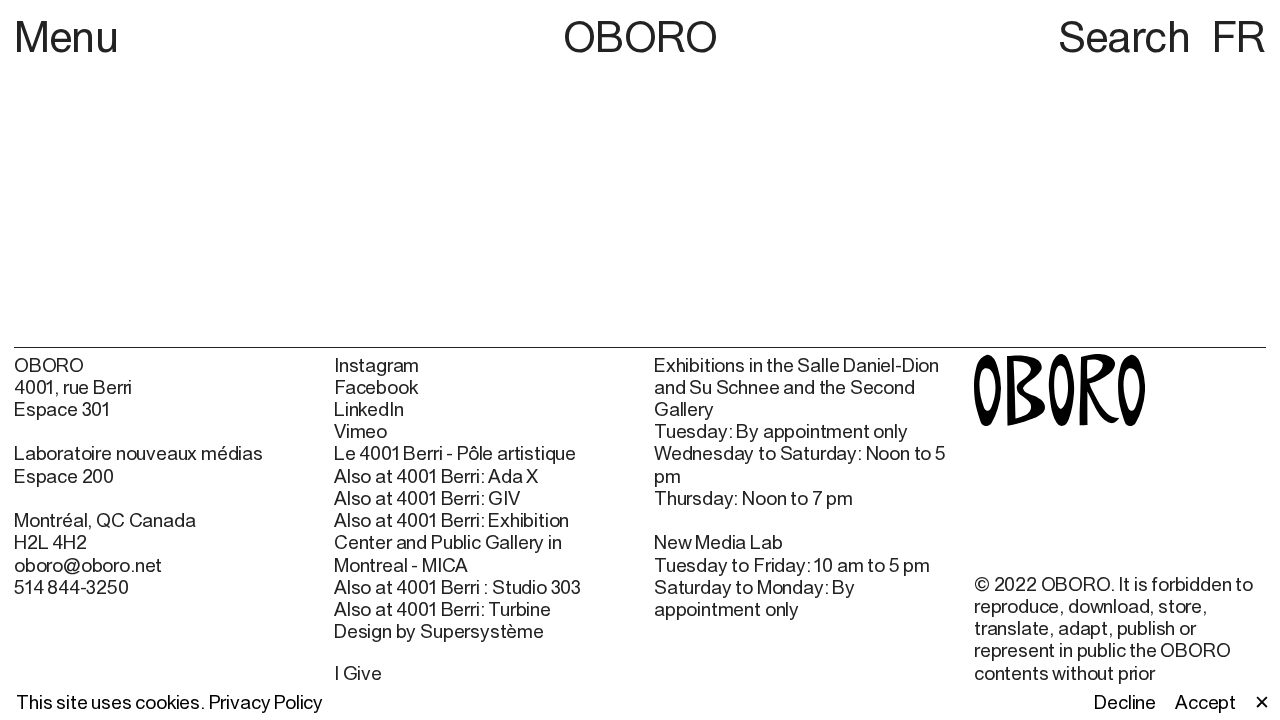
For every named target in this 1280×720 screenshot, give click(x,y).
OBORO (640, 36)
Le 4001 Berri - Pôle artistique (455, 453)
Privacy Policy (266, 702)
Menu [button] (66, 36)
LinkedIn (368, 409)
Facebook (375, 387)
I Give (358, 673)
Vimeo (360, 431)
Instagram (376, 365)
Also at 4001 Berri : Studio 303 (457, 587)
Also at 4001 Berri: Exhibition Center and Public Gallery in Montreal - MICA (451, 542)
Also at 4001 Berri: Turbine (442, 609)
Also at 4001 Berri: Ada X (436, 476)
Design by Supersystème (439, 631)
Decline (1125, 702)
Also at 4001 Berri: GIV (427, 498)
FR (1239, 36)
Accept (1205, 702)
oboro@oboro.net (88, 565)
